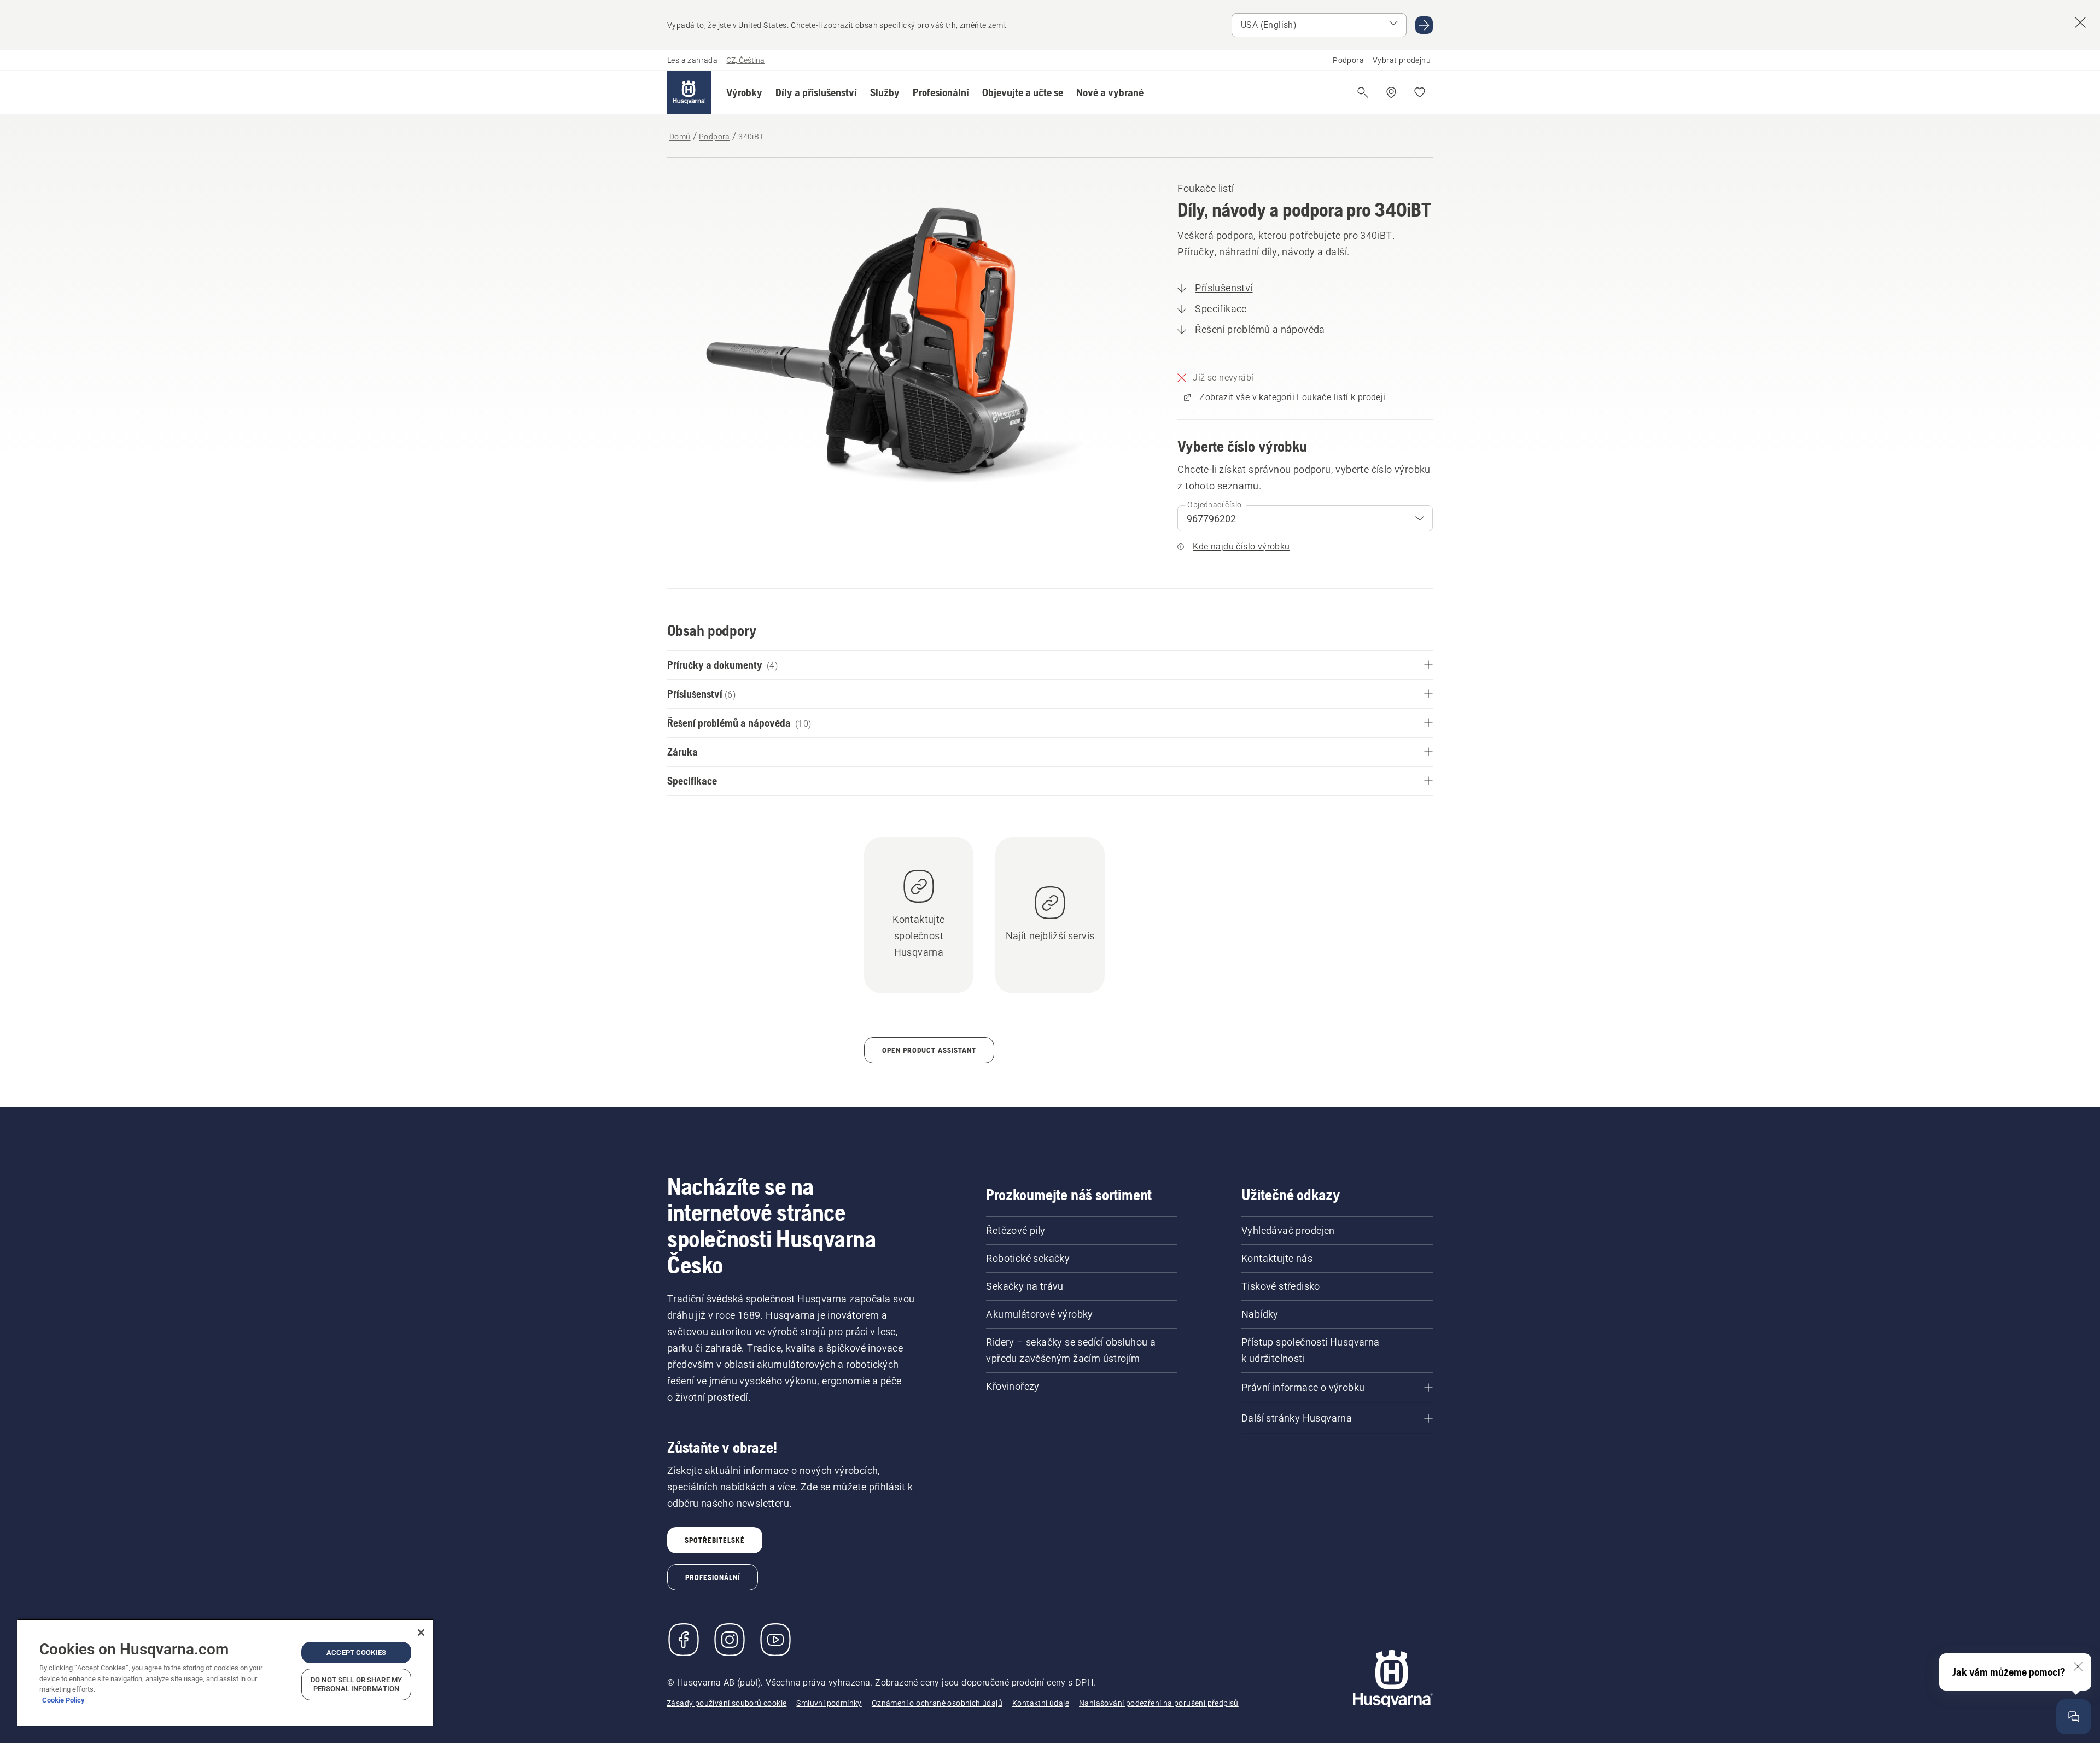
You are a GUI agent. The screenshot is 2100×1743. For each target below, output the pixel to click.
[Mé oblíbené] (1420, 92)
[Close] (421, 1633)
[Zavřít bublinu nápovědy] (2078, 1666)
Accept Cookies (356, 1653)
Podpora (1348, 60)
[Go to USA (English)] (1424, 25)
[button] (744, 92)
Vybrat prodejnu (1402, 60)
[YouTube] (775, 1640)
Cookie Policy (63, 1700)
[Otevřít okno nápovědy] (2074, 1717)
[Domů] (689, 92)
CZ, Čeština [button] (745, 60)
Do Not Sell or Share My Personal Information (356, 1684)
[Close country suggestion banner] (2080, 22)
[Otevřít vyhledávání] (1363, 92)
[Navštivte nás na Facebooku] (684, 1640)
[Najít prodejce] (1391, 92)
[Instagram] (730, 1640)
